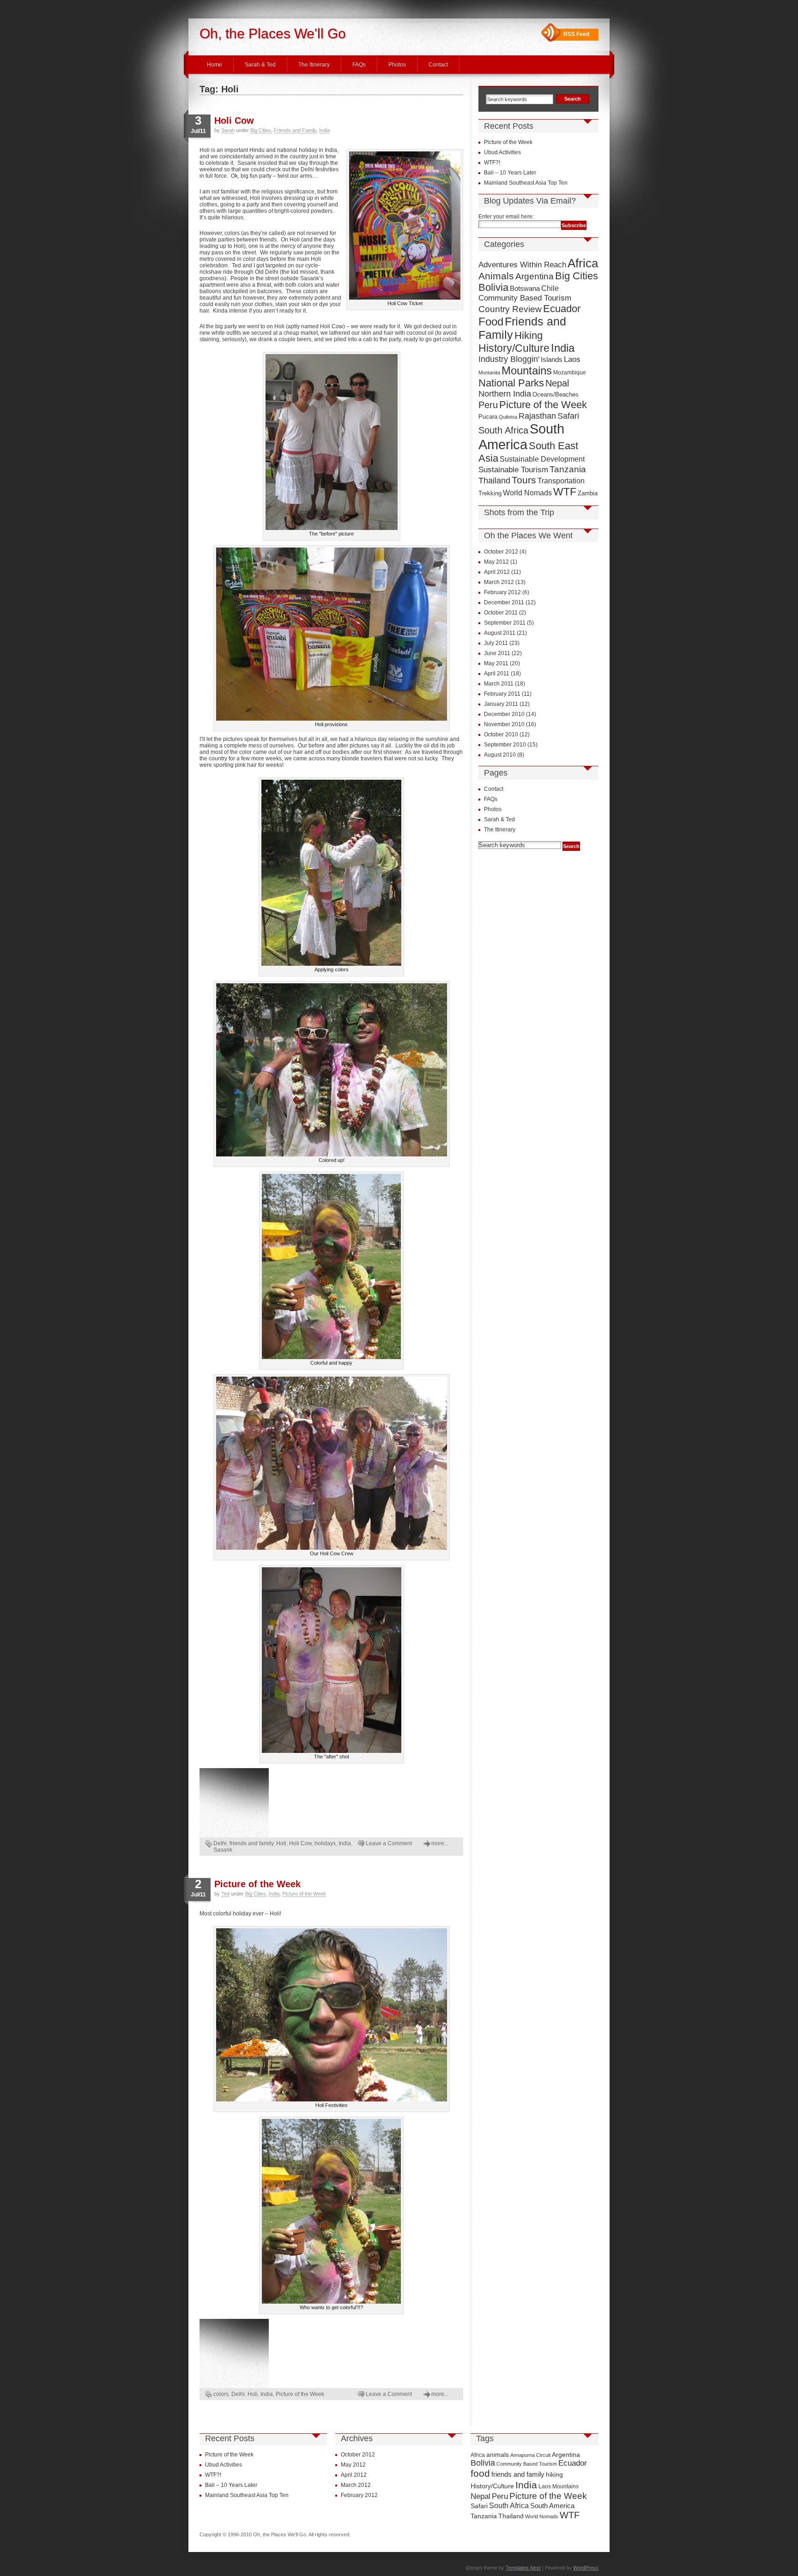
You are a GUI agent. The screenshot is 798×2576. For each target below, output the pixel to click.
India (324, 130)
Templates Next (523, 2568)
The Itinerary (314, 65)
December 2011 (504, 602)
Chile (550, 288)
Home (215, 65)
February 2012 (502, 592)
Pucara (488, 417)
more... (440, 1843)
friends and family (251, 1843)
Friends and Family (295, 130)
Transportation (561, 481)
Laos (572, 359)
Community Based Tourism (525, 298)
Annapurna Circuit (530, 2455)
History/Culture (514, 348)
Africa (583, 263)
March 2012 (499, 582)
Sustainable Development (542, 459)
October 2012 (501, 552)
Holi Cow (234, 120)
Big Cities (261, 130)
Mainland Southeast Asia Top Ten (526, 183)
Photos (397, 65)
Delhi (220, 1843)
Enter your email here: (506, 217)
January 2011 (501, 704)
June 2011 (497, 653)
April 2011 (497, 674)
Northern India (505, 394)
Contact (438, 65)
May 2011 (496, 663)
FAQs (359, 65)
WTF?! (492, 163)
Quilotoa (508, 417)
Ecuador (562, 309)
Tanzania (568, 469)
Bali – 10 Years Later (510, 173)
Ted (225, 1894)
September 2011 (505, 623)
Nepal (557, 383)
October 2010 (501, 734)
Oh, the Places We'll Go (273, 33)
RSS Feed (576, 34)
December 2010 (504, 714)
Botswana (525, 288)
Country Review (510, 309)
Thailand (494, 481)
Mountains (527, 370)
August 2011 (500, 633)
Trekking (490, 493)
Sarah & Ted (260, 65)
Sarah (228, 130)
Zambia (588, 494)
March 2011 (499, 684)
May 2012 (496, 562)
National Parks (511, 383)
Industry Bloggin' (509, 359)
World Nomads (527, 493)
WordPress (586, 2568)
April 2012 (497, 572)
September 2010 (505, 745)
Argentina (535, 276)
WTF (565, 492)
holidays (325, 1843)
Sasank (223, 1850)
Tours (524, 480)
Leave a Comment (389, 1843)
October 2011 (501, 613)
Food (491, 322)
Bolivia (493, 288)
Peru (488, 405)
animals (498, 2455)
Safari (568, 416)
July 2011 (496, 643)
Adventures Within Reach (522, 265)
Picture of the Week (257, 1884)
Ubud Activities (502, 152)
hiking (554, 2474)
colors (221, 2394)
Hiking (529, 335)
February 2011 (502, 694)
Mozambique (570, 372)
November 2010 (504, 724)
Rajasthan (537, 416)
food (480, 2474)
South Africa (503, 430)
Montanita (489, 373)
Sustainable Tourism (513, 470)
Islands (552, 360)
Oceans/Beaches (556, 394)
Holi (281, 1843)
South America (521, 436)
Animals (496, 276)
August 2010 (500, 755)
